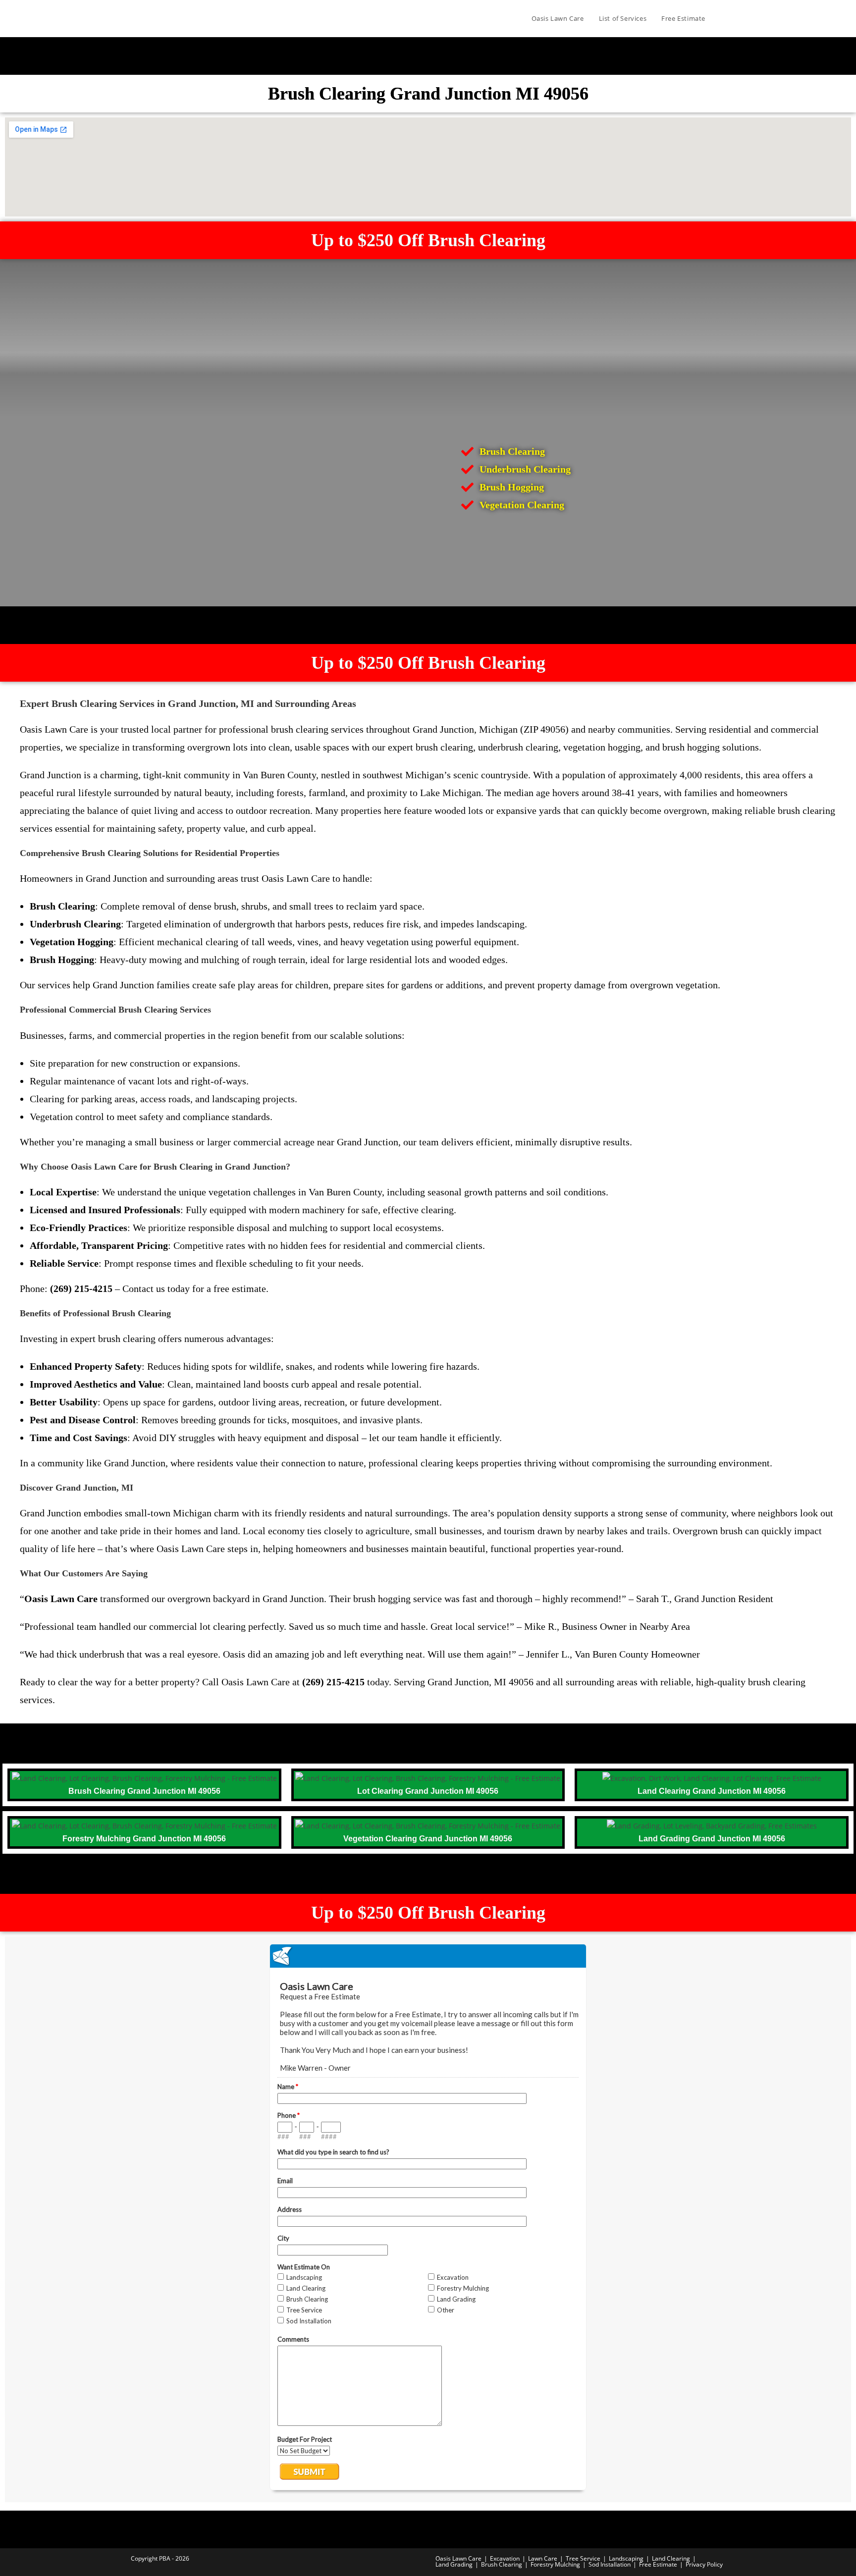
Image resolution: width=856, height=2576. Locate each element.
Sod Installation (610, 2564)
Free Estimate (658, 2564)
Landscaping (626, 2558)
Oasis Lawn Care (458, 2558)
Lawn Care (543, 2558)
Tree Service (583, 2558)
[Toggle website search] (723, 18)
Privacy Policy (704, 2564)
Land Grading (454, 2564)
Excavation (505, 2558)
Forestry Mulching (555, 2564)
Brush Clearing (502, 2564)
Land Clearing (671, 2558)
